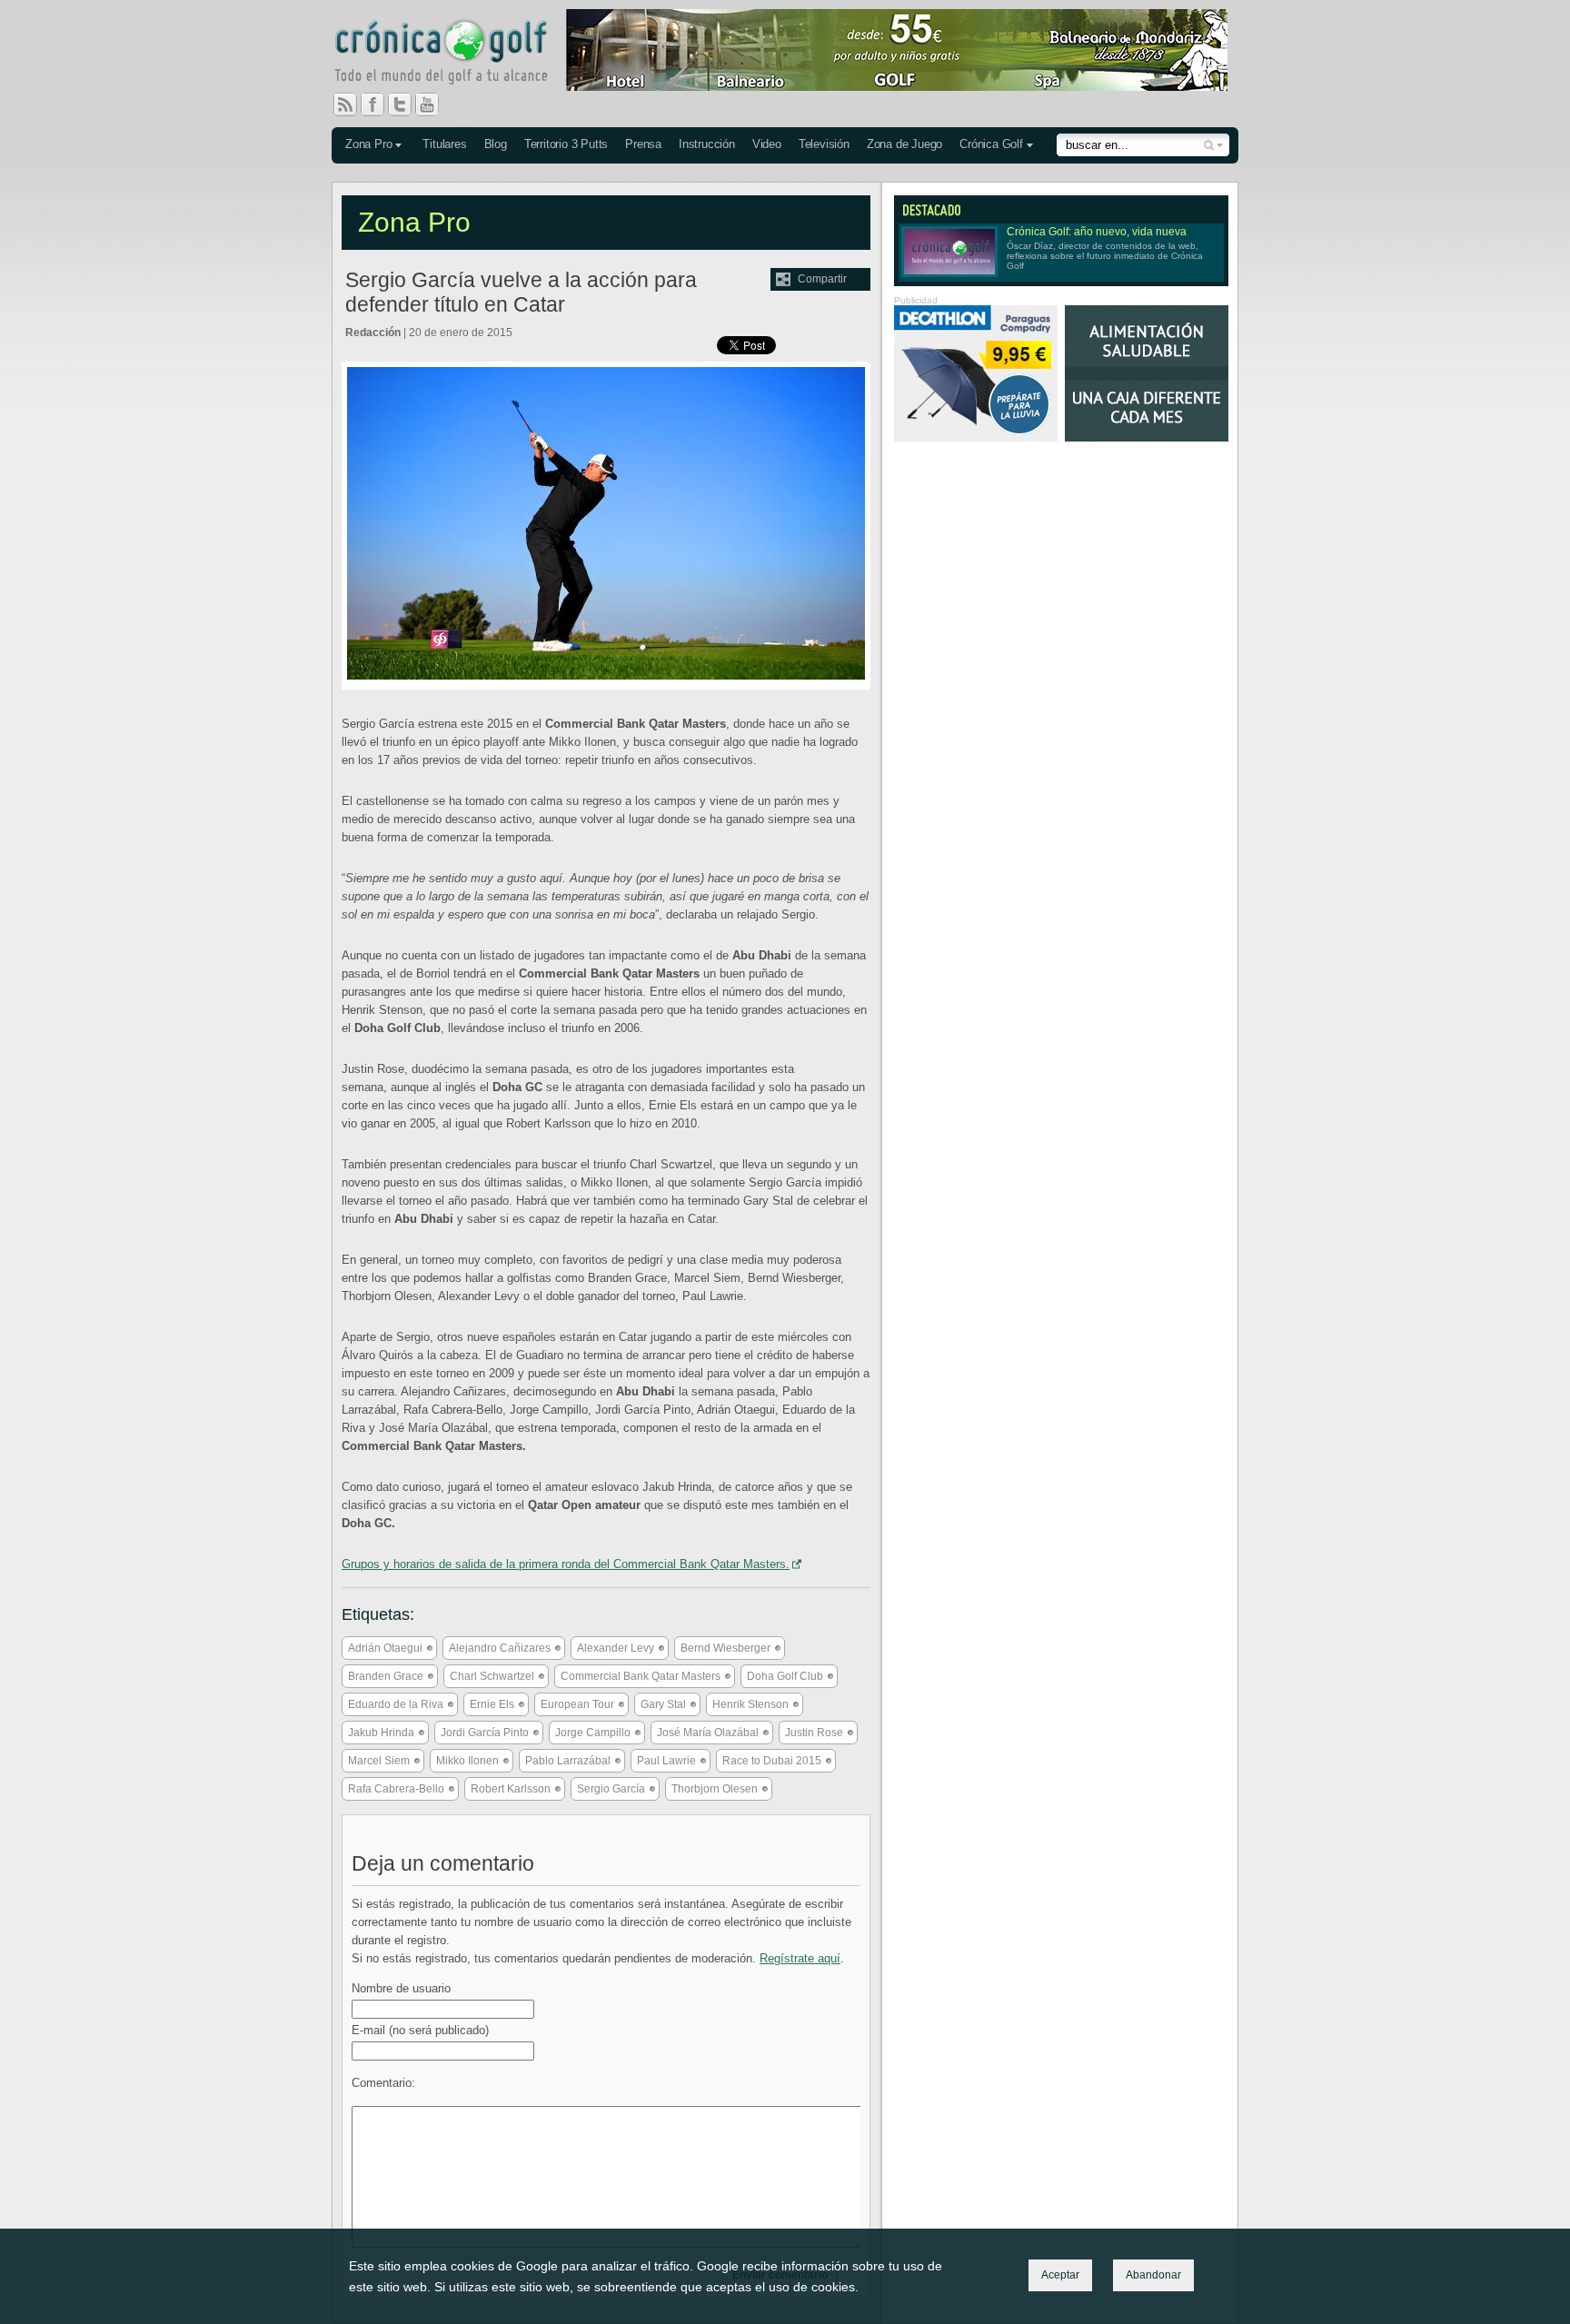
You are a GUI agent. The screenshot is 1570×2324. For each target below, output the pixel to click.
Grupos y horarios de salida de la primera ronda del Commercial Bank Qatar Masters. (566, 1564)
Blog (496, 144)
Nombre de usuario (401, 1988)
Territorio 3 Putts (566, 144)
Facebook (380, 104)
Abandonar (1153, 2275)
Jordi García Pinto (485, 1733)
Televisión (824, 144)
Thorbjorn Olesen (715, 1789)
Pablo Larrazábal (568, 1761)
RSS (345, 104)
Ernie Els (492, 1704)
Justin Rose (814, 1733)
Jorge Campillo (593, 1733)
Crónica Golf (991, 144)
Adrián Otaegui (385, 1648)
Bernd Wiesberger (725, 1648)
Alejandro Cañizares (500, 1648)
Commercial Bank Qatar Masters (641, 1676)
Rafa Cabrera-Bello (396, 1789)
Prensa (643, 144)
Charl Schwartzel (492, 1676)
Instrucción (707, 144)
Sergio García (611, 1789)
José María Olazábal (708, 1733)
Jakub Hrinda (381, 1733)
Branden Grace (386, 1676)
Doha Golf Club (785, 1676)
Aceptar (1060, 2275)
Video (767, 144)
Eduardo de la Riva (396, 1704)
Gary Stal (663, 1704)
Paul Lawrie (666, 1761)
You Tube (434, 104)
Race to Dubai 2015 (772, 1761)
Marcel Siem (379, 1761)
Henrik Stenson (750, 1704)
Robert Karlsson (511, 1789)
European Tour (577, 1704)
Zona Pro (368, 144)
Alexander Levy (616, 1648)
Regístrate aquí (800, 1958)
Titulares (444, 144)
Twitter (407, 104)
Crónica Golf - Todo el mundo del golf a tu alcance (454, 55)
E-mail (420, 2030)
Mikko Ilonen (467, 1761)
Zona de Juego (904, 144)
